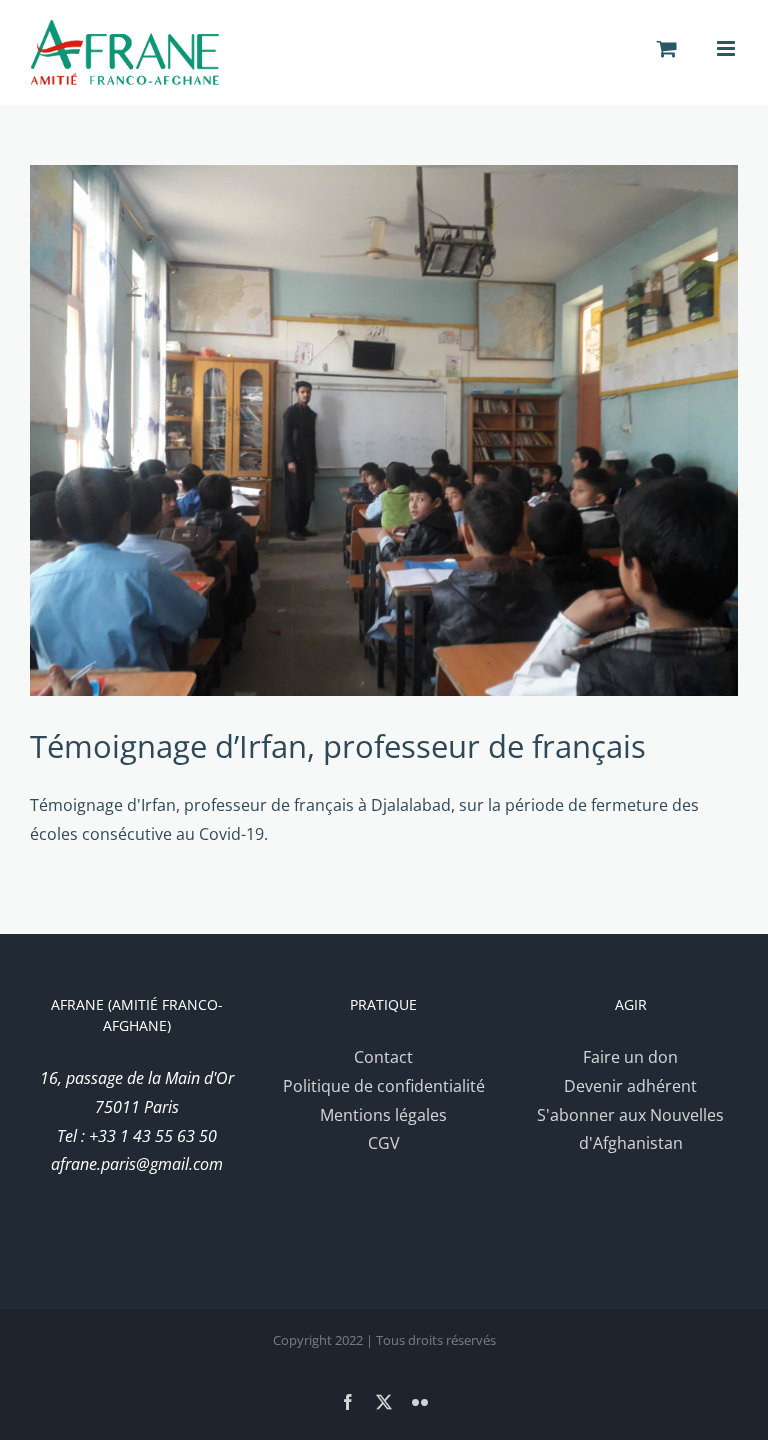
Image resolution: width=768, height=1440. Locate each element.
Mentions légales (383, 1115)
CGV (384, 1143)
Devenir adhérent (630, 1086)
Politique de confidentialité (384, 1086)
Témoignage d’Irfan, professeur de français (338, 746)
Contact (383, 1057)
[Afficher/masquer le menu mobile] (727, 48)
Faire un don (630, 1057)
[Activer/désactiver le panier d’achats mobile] (667, 48)
